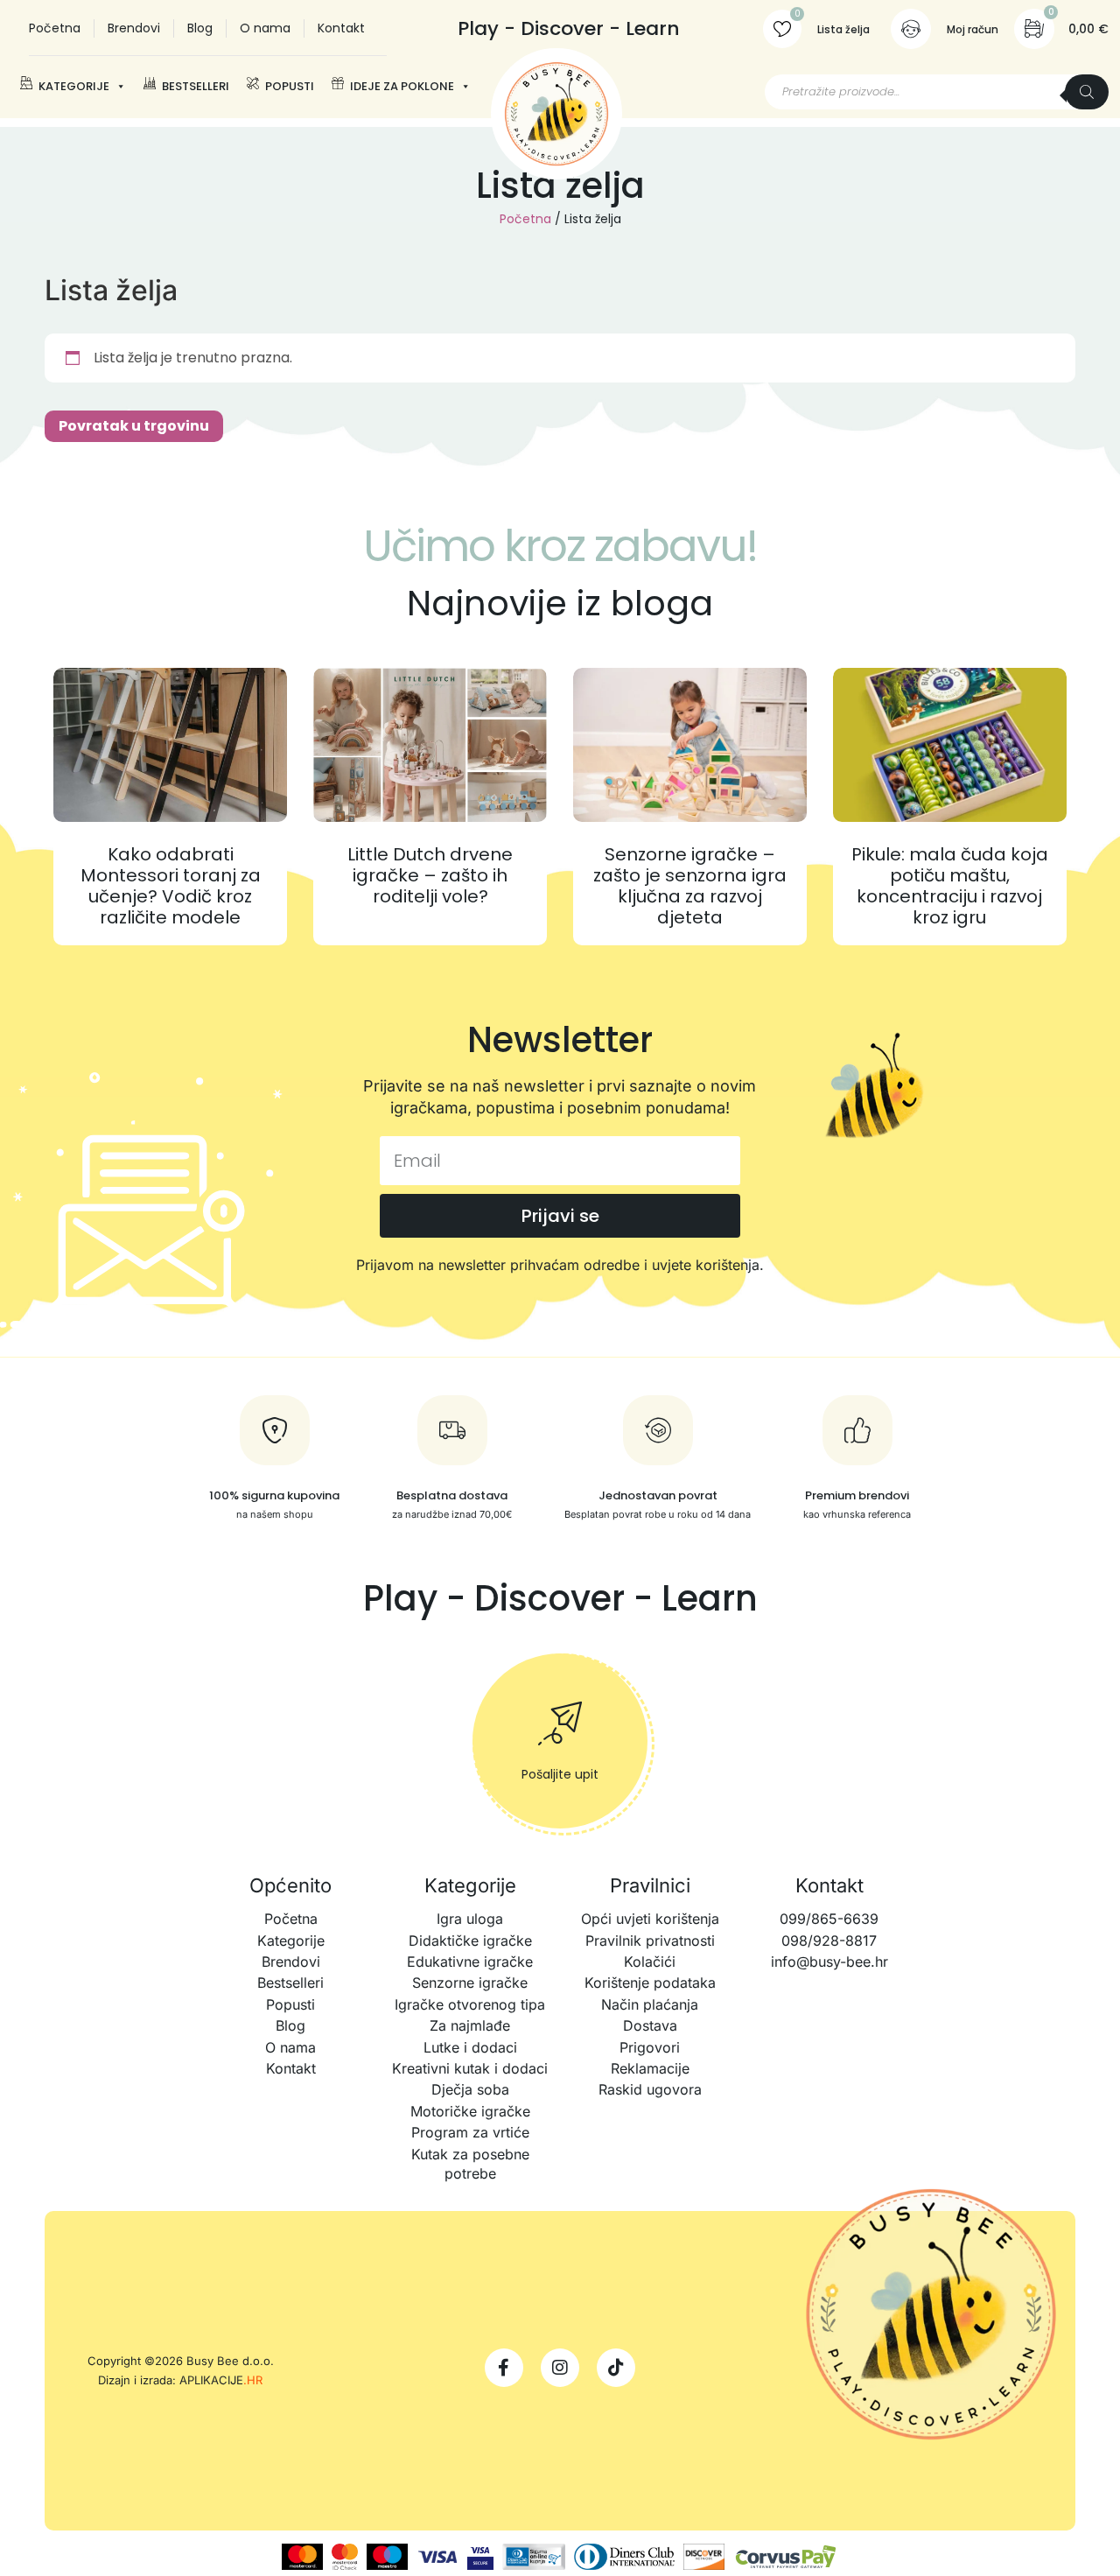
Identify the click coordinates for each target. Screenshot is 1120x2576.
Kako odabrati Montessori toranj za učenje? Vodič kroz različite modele (171, 886)
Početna (525, 219)
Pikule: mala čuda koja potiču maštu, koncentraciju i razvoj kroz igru (950, 886)
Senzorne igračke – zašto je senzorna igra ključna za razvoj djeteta (690, 886)
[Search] (1087, 92)
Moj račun (973, 29)
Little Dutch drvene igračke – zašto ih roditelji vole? (430, 875)
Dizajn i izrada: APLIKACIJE (180, 2380)
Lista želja (843, 29)
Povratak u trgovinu (134, 426)
